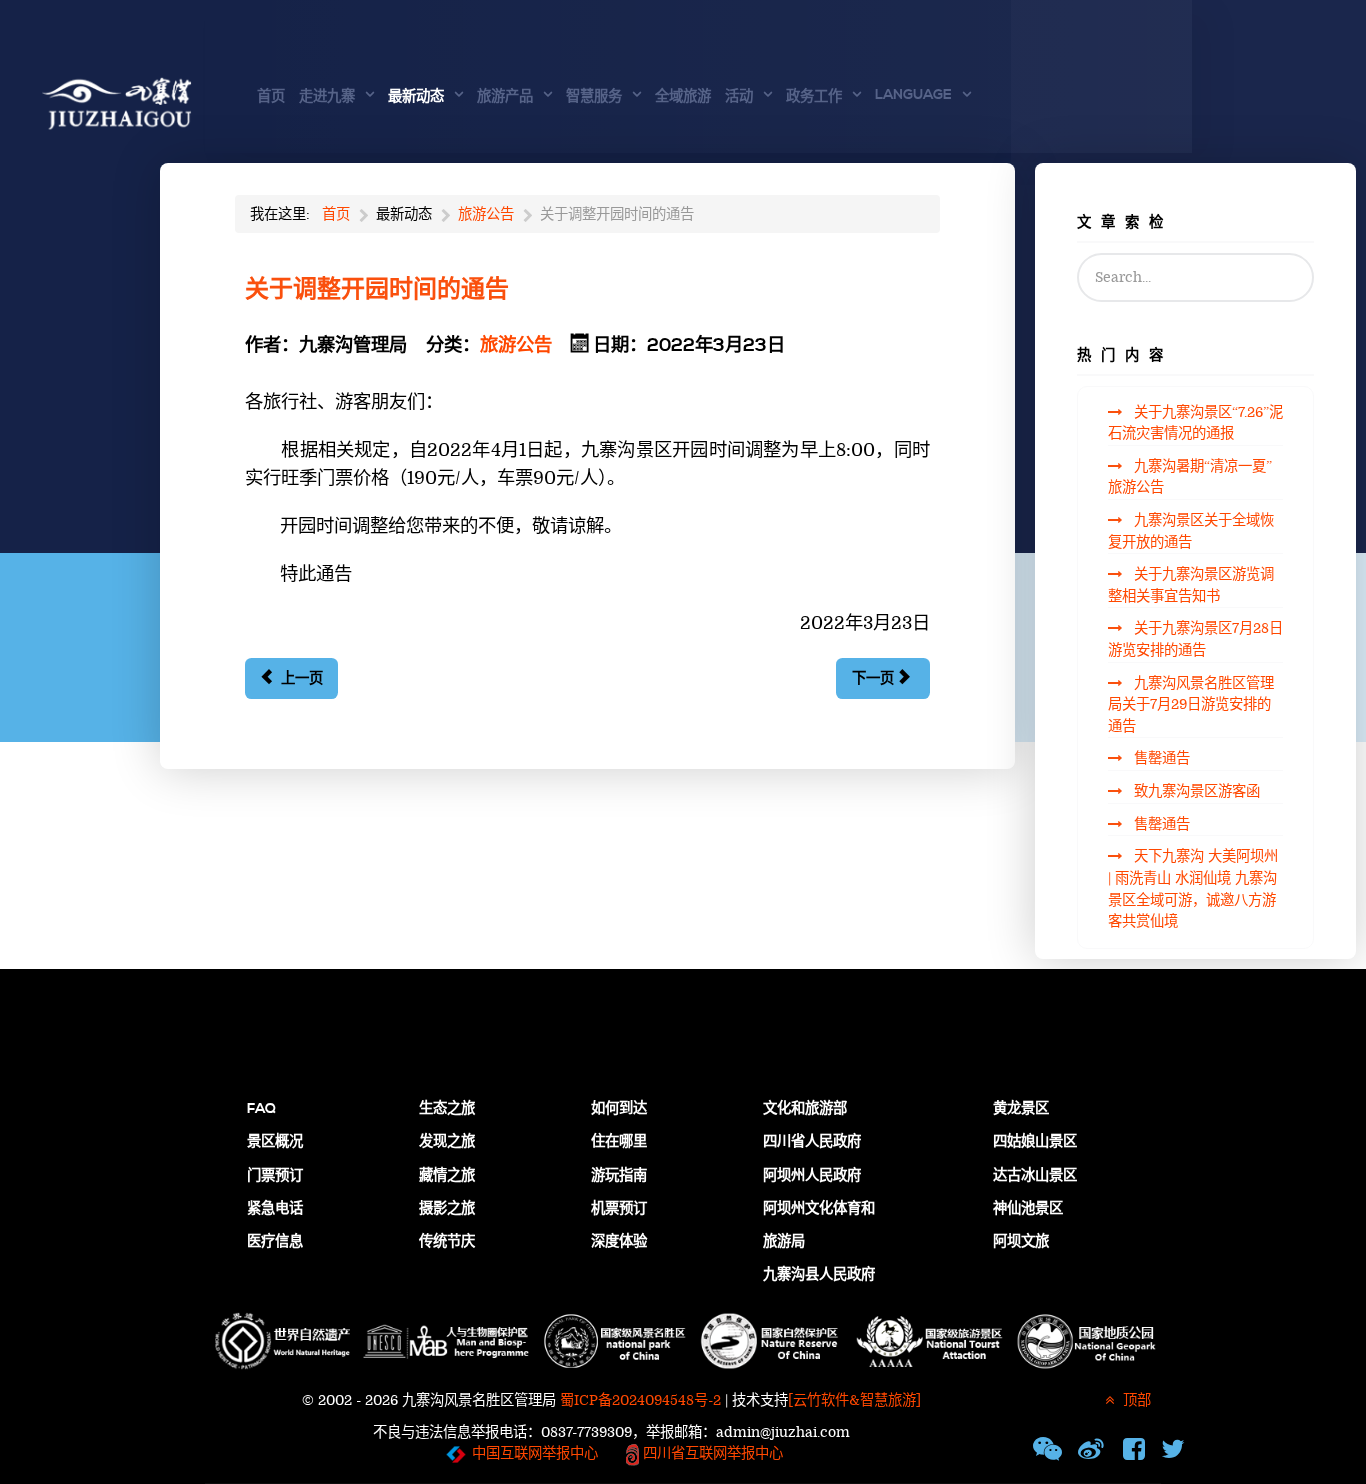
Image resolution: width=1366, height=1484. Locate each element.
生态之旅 (447, 1109)
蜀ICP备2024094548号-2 (640, 1400)
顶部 (1135, 1400)
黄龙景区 (1021, 1109)
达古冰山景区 (1035, 1176)
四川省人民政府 (812, 1142)
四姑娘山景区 (1035, 1142)
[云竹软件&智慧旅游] (854, 1400)
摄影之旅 (447, 1209)
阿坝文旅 (1021, 1242)
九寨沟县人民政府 (819, 1275)
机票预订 (619, 1209)
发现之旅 (447, 1142)
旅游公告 (516, 345)
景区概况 (275, 1142)
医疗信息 (275, 1242)
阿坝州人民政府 (812, 1176)
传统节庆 (447, 1242)
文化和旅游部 (805, 1109)
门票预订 (275, 1176)
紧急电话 (275, 1209)
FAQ (261, 1109)
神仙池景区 (1028, 1209)
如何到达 (619, 1109)
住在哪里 (619, 1142)
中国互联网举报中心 (535, 1454)
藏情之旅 (447, 1176)
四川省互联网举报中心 (711, 1454)
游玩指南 (619, 1176)
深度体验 (619, 1242)
